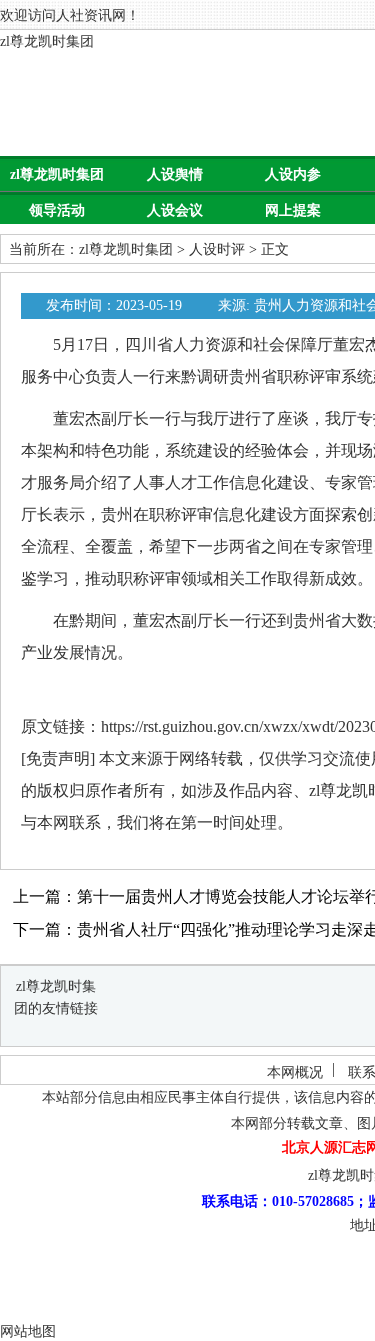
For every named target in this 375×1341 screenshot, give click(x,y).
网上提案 (293, 210)
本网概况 (295, 1072)
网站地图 (28, 1331)
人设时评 (217, 249)
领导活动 (57, 210)
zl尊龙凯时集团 (47, 41)
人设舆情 (175, 174)
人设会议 (175, 210)
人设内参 (293, 174)
